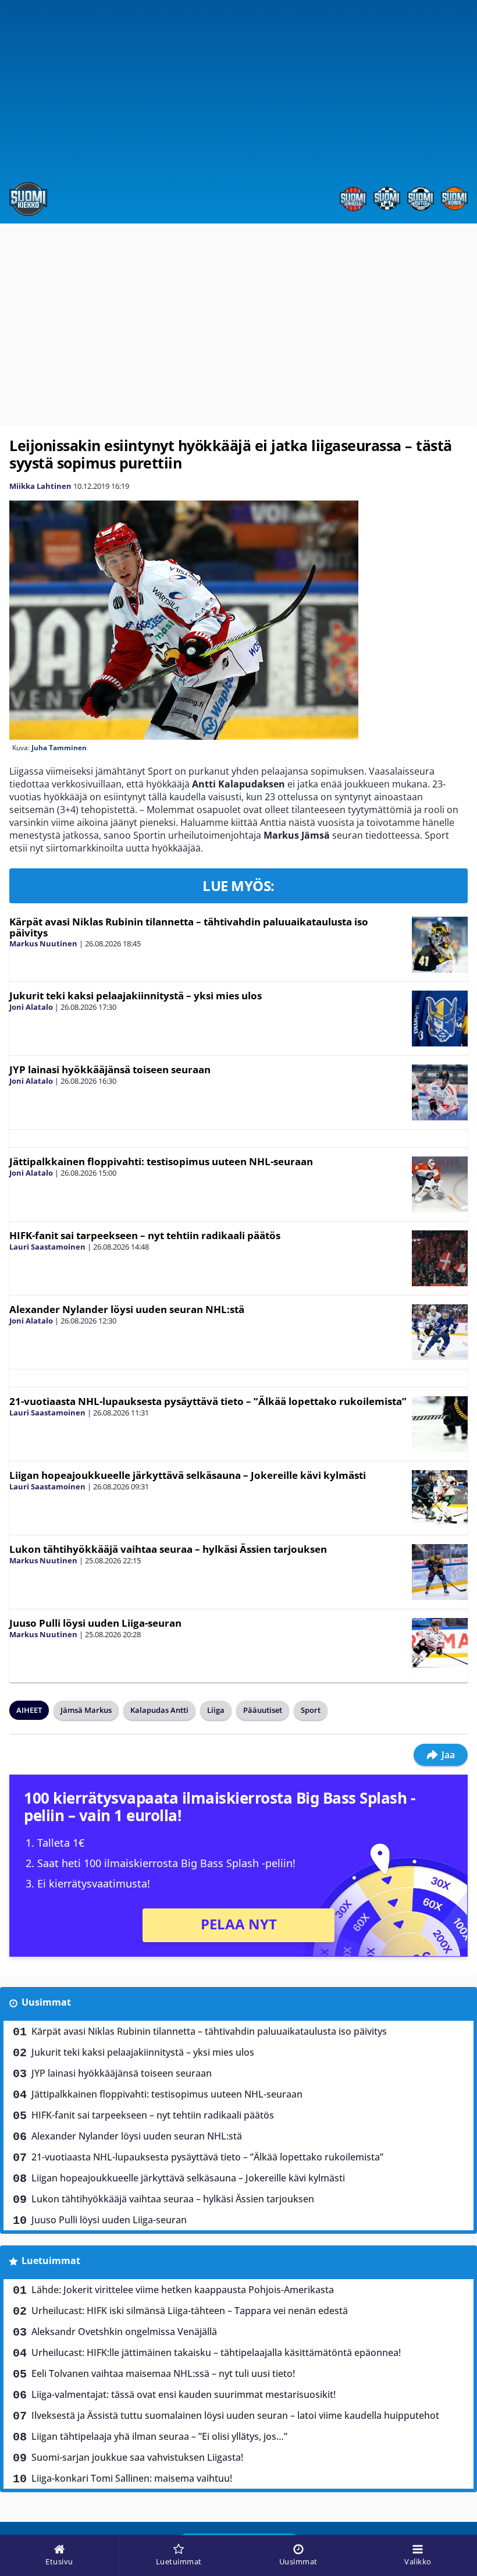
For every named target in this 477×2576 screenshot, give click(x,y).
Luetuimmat (51, 2261)
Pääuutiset (263, 1710)
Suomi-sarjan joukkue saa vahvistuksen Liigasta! (137, 2457)
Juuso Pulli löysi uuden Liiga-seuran (95, 1623)
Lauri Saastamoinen (47, 1247)
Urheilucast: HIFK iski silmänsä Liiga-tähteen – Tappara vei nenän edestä (190, 2311)
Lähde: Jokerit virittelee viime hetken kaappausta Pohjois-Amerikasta (183, 2290)
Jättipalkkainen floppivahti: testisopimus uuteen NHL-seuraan (161, 1161)
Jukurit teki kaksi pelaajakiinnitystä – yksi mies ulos (136, 996)
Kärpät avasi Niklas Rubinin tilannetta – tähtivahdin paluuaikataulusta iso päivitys (189, 927)
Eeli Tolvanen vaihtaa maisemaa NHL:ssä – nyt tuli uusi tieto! (163, 2373)
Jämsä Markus (86, 1710)
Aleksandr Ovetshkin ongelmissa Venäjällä (124, 2332)
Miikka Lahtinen (40, 486)
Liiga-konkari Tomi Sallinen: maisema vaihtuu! (132, 2478)
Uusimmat (46, 2002)
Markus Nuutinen (43, 943)
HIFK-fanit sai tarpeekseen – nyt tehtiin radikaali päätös (145, 1235)
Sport (311, 1710)
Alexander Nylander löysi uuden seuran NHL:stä (127, 1309)
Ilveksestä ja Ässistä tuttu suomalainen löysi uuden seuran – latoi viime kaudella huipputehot (235, 2415)
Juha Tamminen (59, 748)
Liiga (216, 1710)
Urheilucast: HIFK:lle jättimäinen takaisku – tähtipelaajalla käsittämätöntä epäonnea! (216, 2353)
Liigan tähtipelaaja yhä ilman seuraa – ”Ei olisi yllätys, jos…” (159, 2436)
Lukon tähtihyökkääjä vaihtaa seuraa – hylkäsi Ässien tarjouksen (168, 1549)
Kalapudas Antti (159, 1710)
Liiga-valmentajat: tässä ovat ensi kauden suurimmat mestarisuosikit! (184, 2394)
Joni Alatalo (31, 1007)
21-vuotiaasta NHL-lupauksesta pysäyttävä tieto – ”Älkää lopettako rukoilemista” (208, 1401)
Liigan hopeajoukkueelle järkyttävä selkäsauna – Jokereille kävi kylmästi (188, 1475)
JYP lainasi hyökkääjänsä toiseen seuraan (110, 1069)
